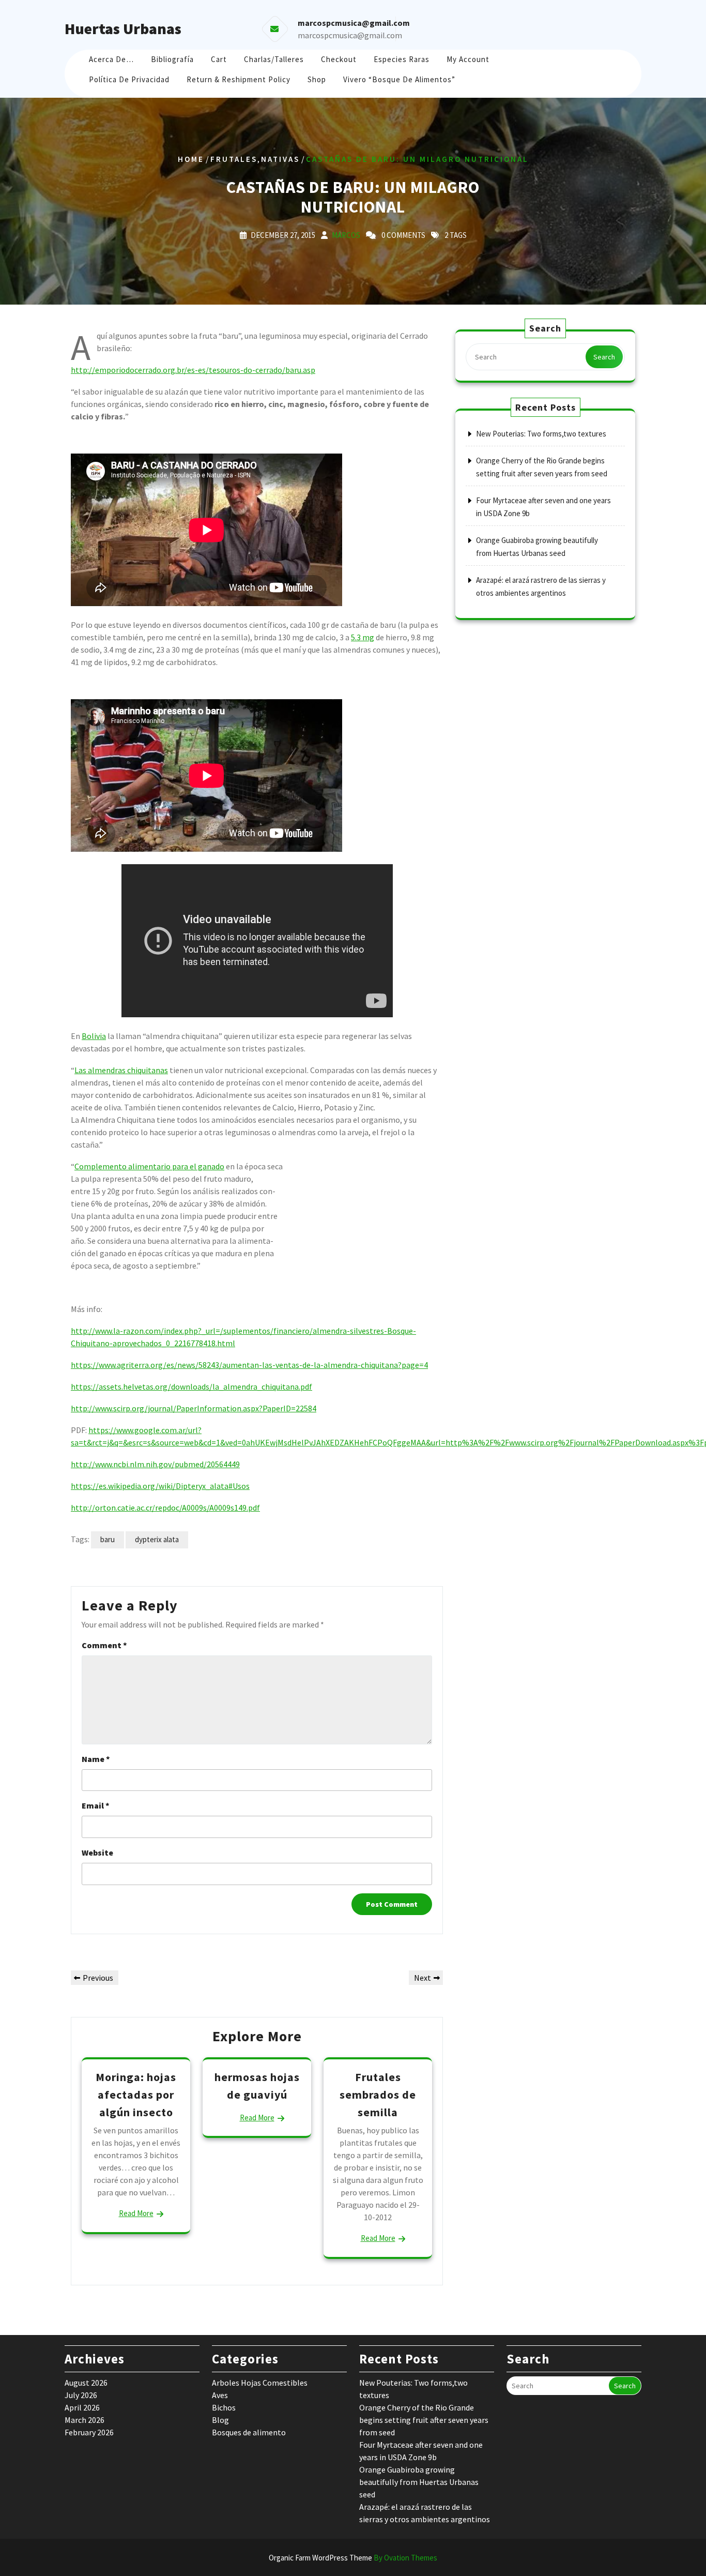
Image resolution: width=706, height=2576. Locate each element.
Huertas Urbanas (123, 28)
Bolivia (94, 1036)
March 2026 (85, 2420)
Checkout (339, 59)
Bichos (224, 2407)
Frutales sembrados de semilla (378, 2094)
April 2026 (82, 2407)
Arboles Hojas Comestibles (260, 2383)
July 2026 (81, 2395)
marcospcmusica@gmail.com (350, 35)
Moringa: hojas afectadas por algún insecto (136, 2094)
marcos (346, 235)
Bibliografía (172, 59)
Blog (220, 2420)
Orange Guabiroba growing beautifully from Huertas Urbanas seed (419, 2482)
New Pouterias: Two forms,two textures (541, 434)
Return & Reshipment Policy (239, 79)
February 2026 (89, 2432)
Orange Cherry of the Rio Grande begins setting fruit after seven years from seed (424, 2420)
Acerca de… (111, 59)
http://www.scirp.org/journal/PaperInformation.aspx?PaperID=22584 (194, 1408)
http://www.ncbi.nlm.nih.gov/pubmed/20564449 (155, 1464)
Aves (220, 2395)
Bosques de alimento (249, 2432)
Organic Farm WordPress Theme (353, 2558)
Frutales (234, 159)
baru (108, 1539)
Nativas (280, 159)
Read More (136, 2213)
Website (97, 1852)
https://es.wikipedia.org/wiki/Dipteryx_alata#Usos (160, 1486)
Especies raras (402, 59)
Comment (104, 1645)
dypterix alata (157, 1539)
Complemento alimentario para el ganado (149, 1166)
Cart (219, 59)
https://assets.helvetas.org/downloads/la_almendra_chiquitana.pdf (191, 1387)
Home (191, 159)
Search (604, 357)
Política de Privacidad (129, 79)
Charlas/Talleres (274, 59)
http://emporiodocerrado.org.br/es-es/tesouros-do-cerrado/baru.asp (193, 370)
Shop (317, 79)
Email (96, 1805)
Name (96, 1759)
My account (468, 59)
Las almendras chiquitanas (121, 1070)
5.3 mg (363, 637)
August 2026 (86, 2383)
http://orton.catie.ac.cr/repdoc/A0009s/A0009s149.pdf (165, 1508)
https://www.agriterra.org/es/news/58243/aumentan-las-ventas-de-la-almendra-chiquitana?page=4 (249, 1365)
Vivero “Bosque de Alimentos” (399, 79)
